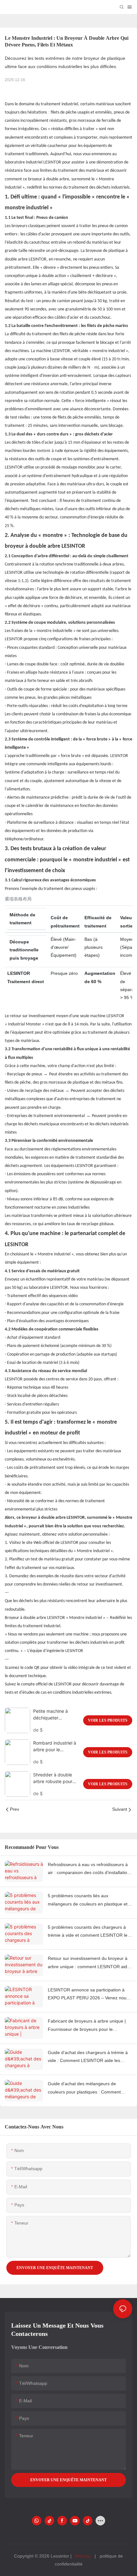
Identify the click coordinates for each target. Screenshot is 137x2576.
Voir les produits (108, 1720)
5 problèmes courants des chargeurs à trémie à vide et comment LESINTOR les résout (89, 1932)
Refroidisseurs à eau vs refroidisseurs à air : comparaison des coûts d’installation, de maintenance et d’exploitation (89, 1869)
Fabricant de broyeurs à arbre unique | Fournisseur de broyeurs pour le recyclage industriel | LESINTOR (87, 2026)
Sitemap (83, 2556)
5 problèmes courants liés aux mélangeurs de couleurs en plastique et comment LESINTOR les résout (88, 1900)
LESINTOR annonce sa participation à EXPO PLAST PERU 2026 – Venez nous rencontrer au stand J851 (88, 1995)
